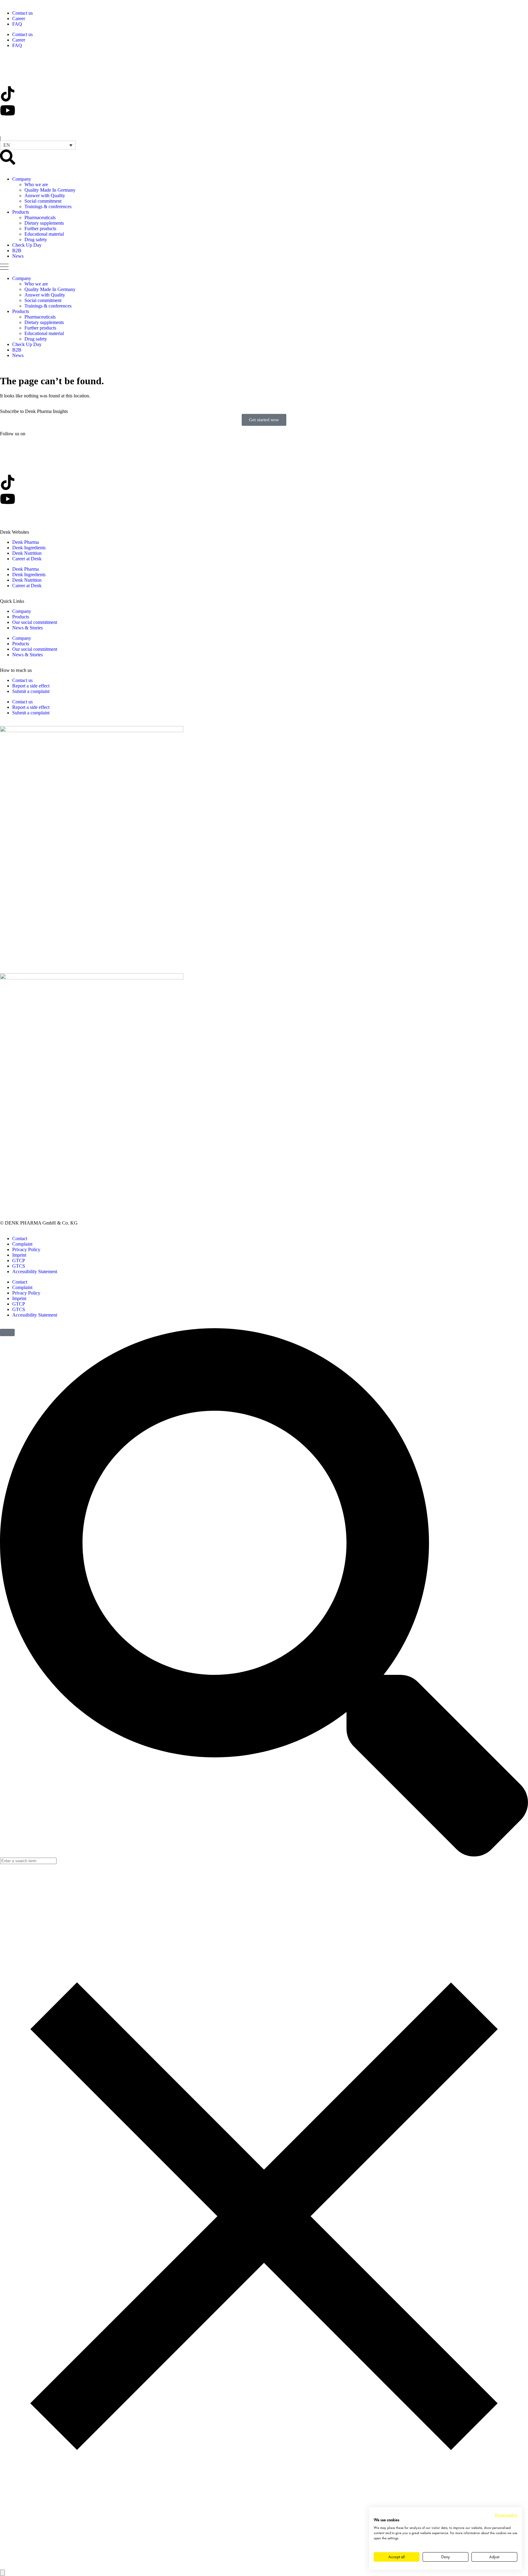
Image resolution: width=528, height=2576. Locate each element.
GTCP (19, 1260)
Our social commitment (35, 622)
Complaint (22, 1244)
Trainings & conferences (48, 206)
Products (21, 212)
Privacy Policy (26, 1249)
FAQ (17, 24)
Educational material (44, 234)
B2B (17, 251)
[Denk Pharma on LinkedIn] (8, 61)
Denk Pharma (26, 542)
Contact (20, 1238)
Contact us (22, 13)
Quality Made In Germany (50, 190)
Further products (40, 228)
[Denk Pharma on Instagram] (8, 127)
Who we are (36, 184)
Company (22, 179)
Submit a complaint (31, 691)
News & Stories (28, 628)
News (18, 256)
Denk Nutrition (27, 553)
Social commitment (43, 201)
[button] (38, 145)
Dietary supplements (44, 223)
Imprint (19, 1255)
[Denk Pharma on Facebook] (8, 77)
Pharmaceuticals (40, 217)
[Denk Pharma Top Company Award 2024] (92, 730)
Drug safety (36, 240)
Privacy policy (506, 2515)
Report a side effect (31, 686)
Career (19, 18)
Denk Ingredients (29, 548)
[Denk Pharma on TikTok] (8, 94)
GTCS (19, 1266)
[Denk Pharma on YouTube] (8, 110)
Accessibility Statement (35, 1271)
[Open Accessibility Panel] (2, 2573)
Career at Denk (27, 559)
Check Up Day (27, 245)
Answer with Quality (45, 195)
